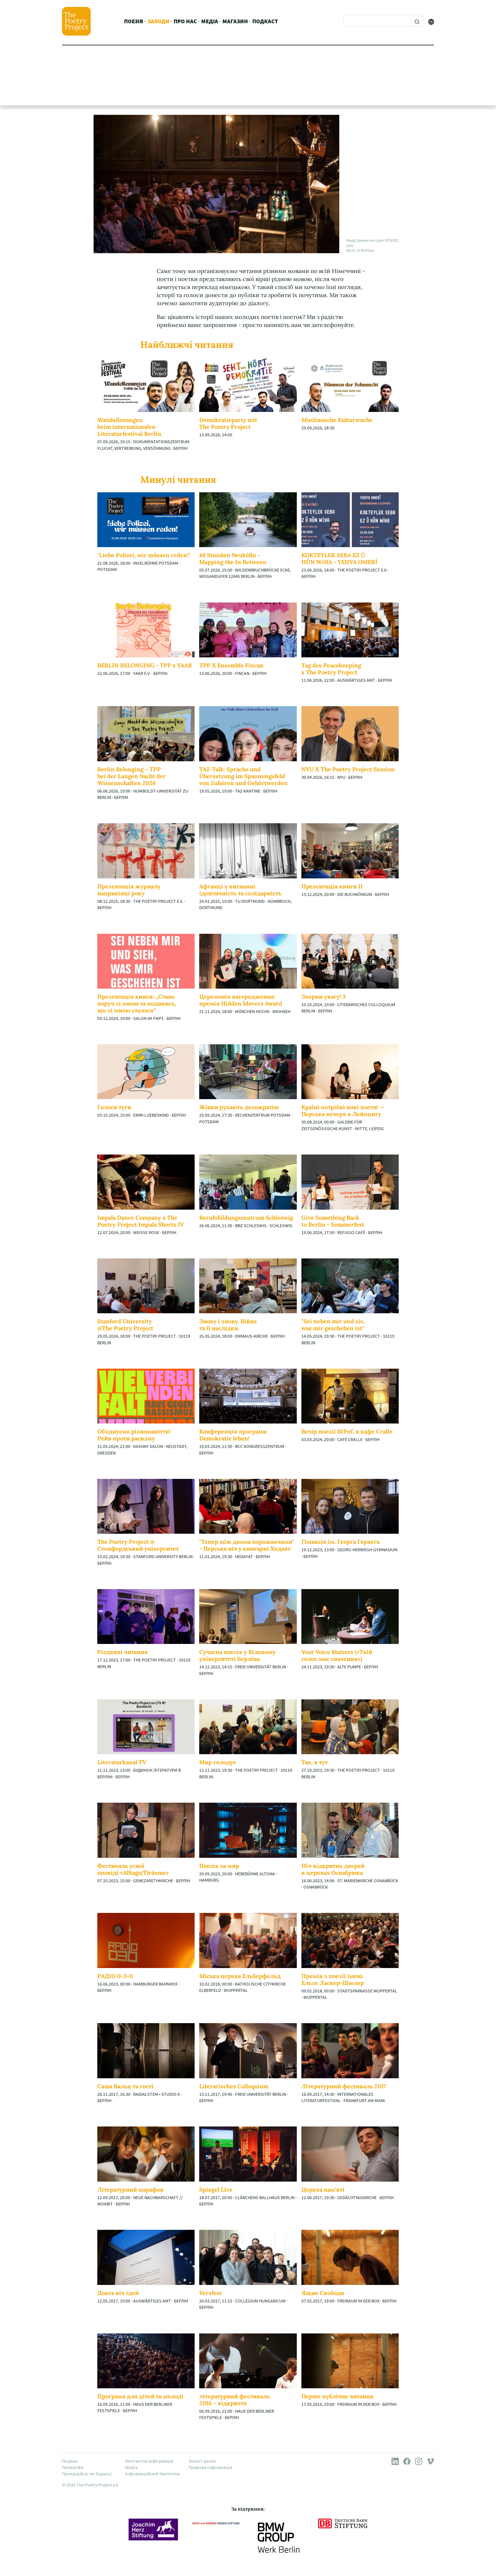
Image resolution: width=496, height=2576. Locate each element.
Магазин (235, 21)
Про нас (185, 21)
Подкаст (265, 21)
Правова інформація (210, 2467)
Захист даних (202, 2461)
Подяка (70, 2461)
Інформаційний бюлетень (153, 2474)
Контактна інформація (149, 2461)
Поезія (134, 21)
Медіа (210, 21)
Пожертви (73, 2467)
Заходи (158, 21)
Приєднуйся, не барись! (87, 2474)
